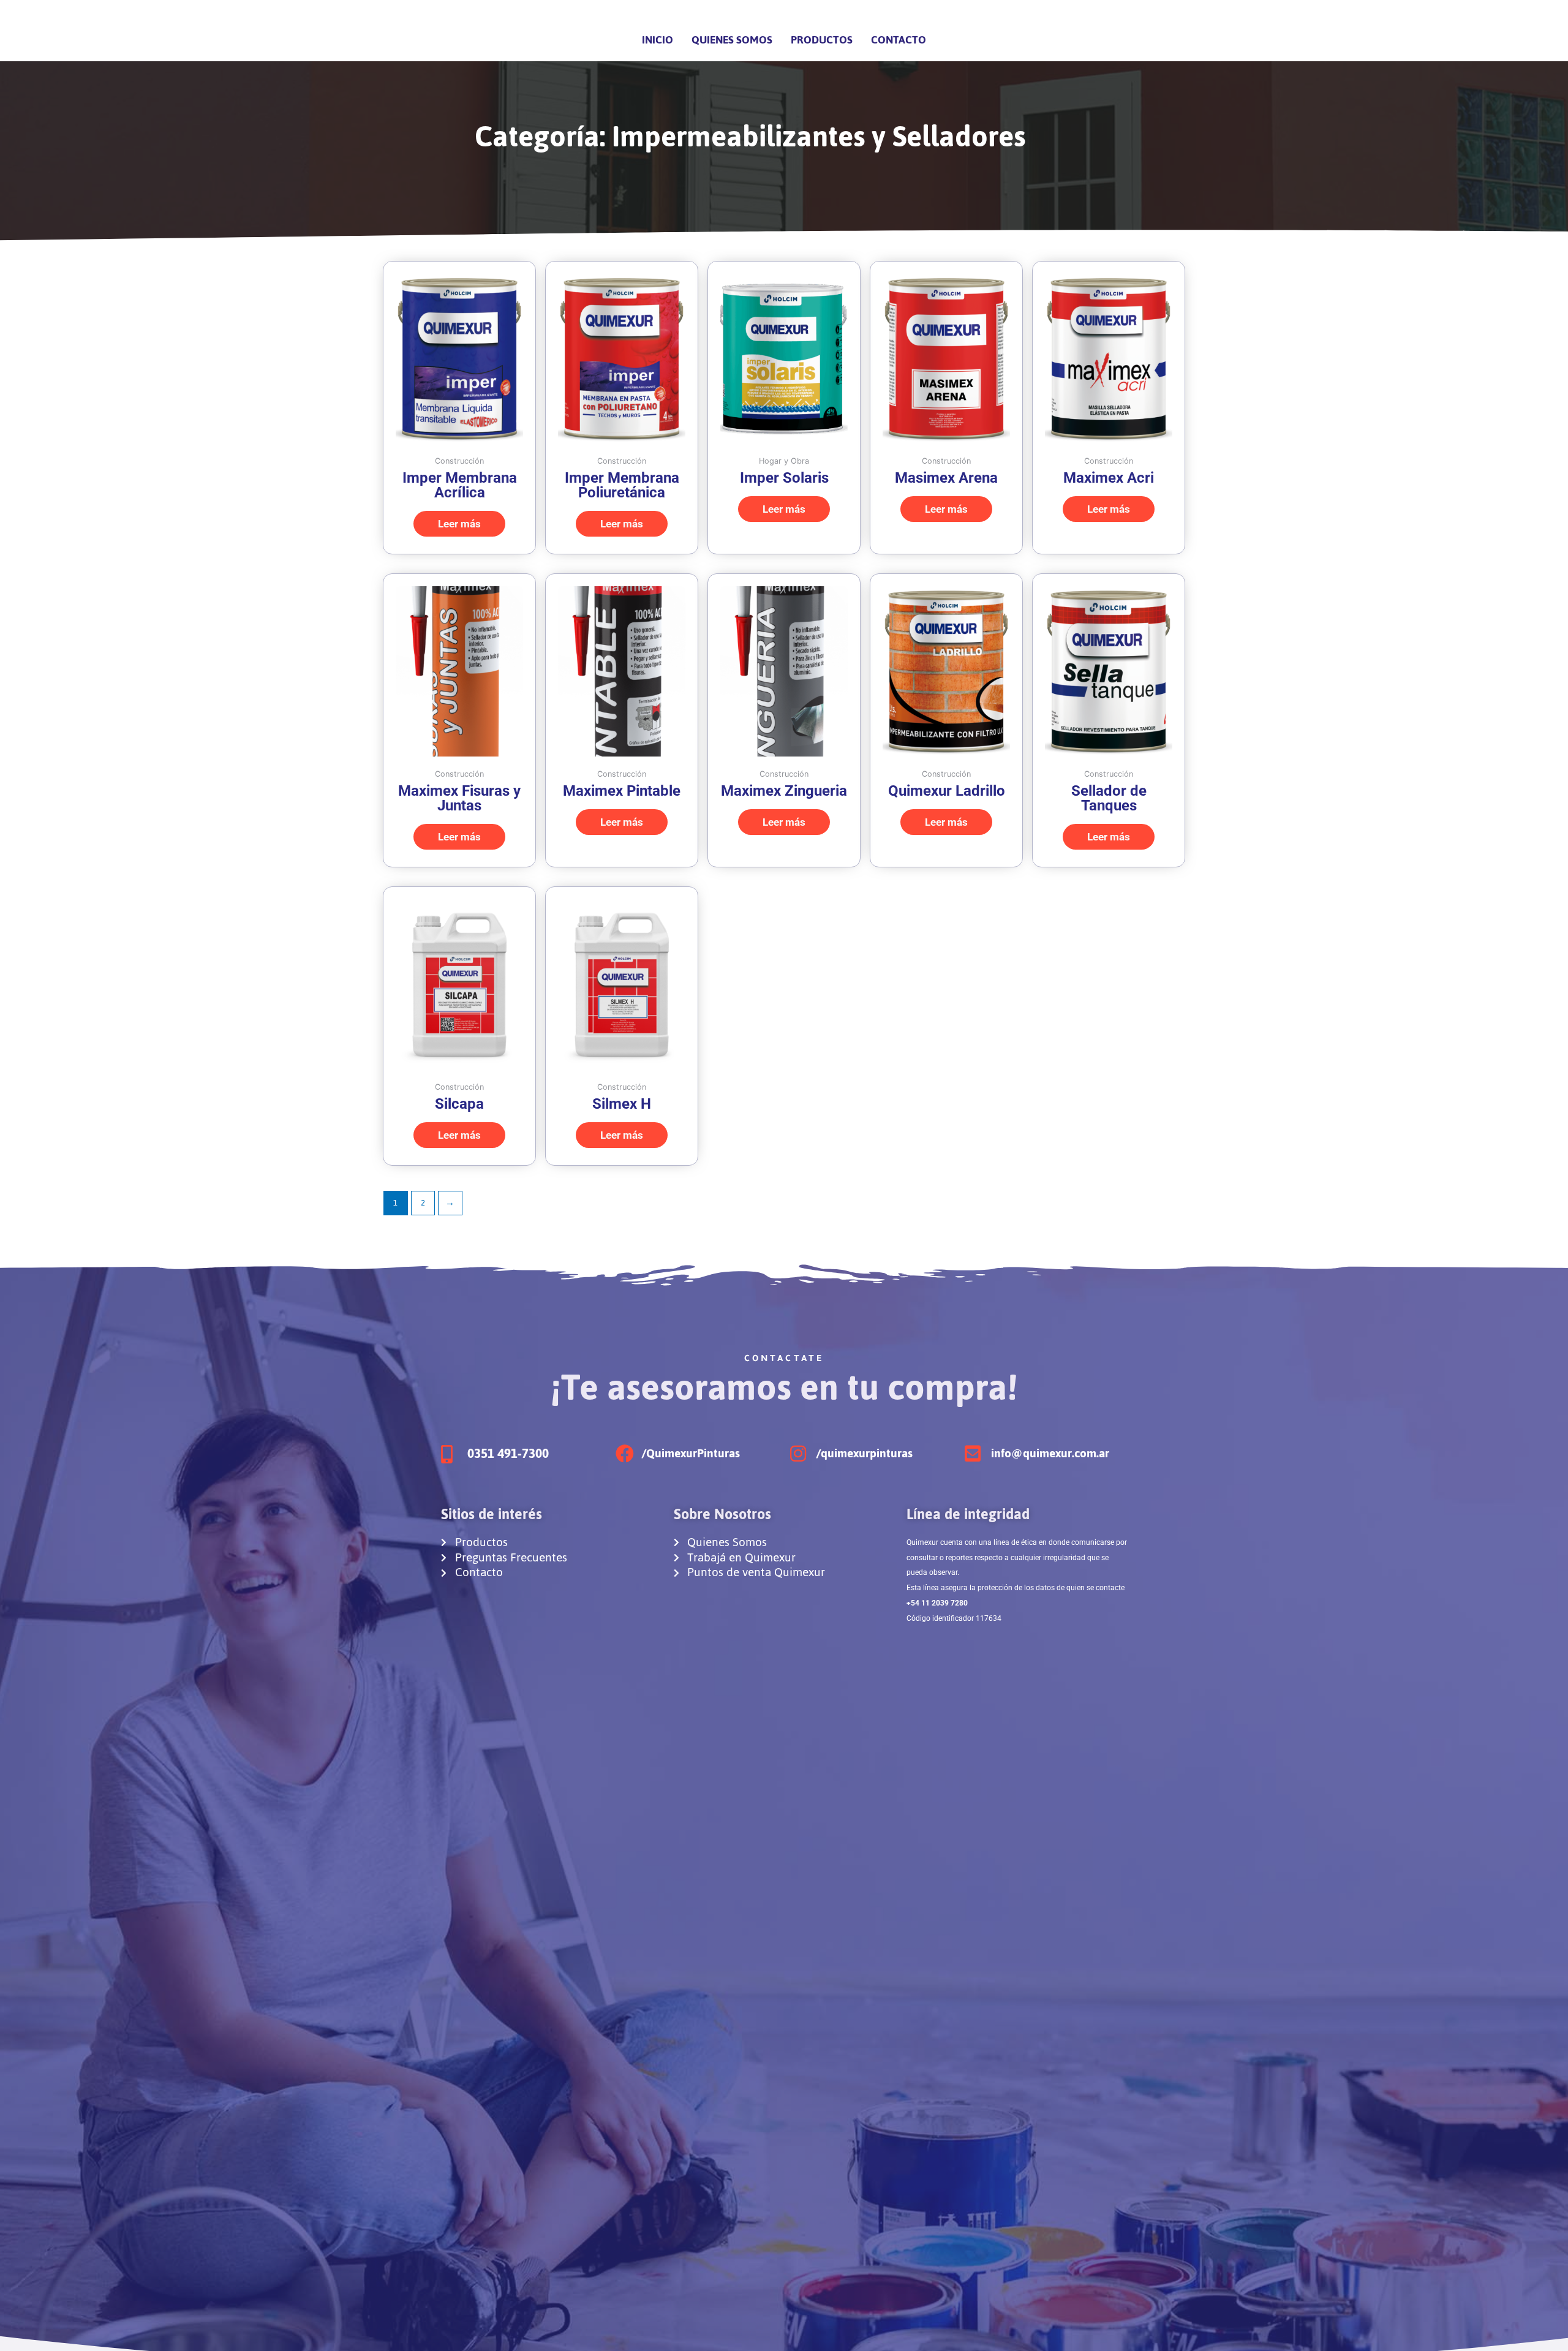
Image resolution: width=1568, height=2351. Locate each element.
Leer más (459, 524)
